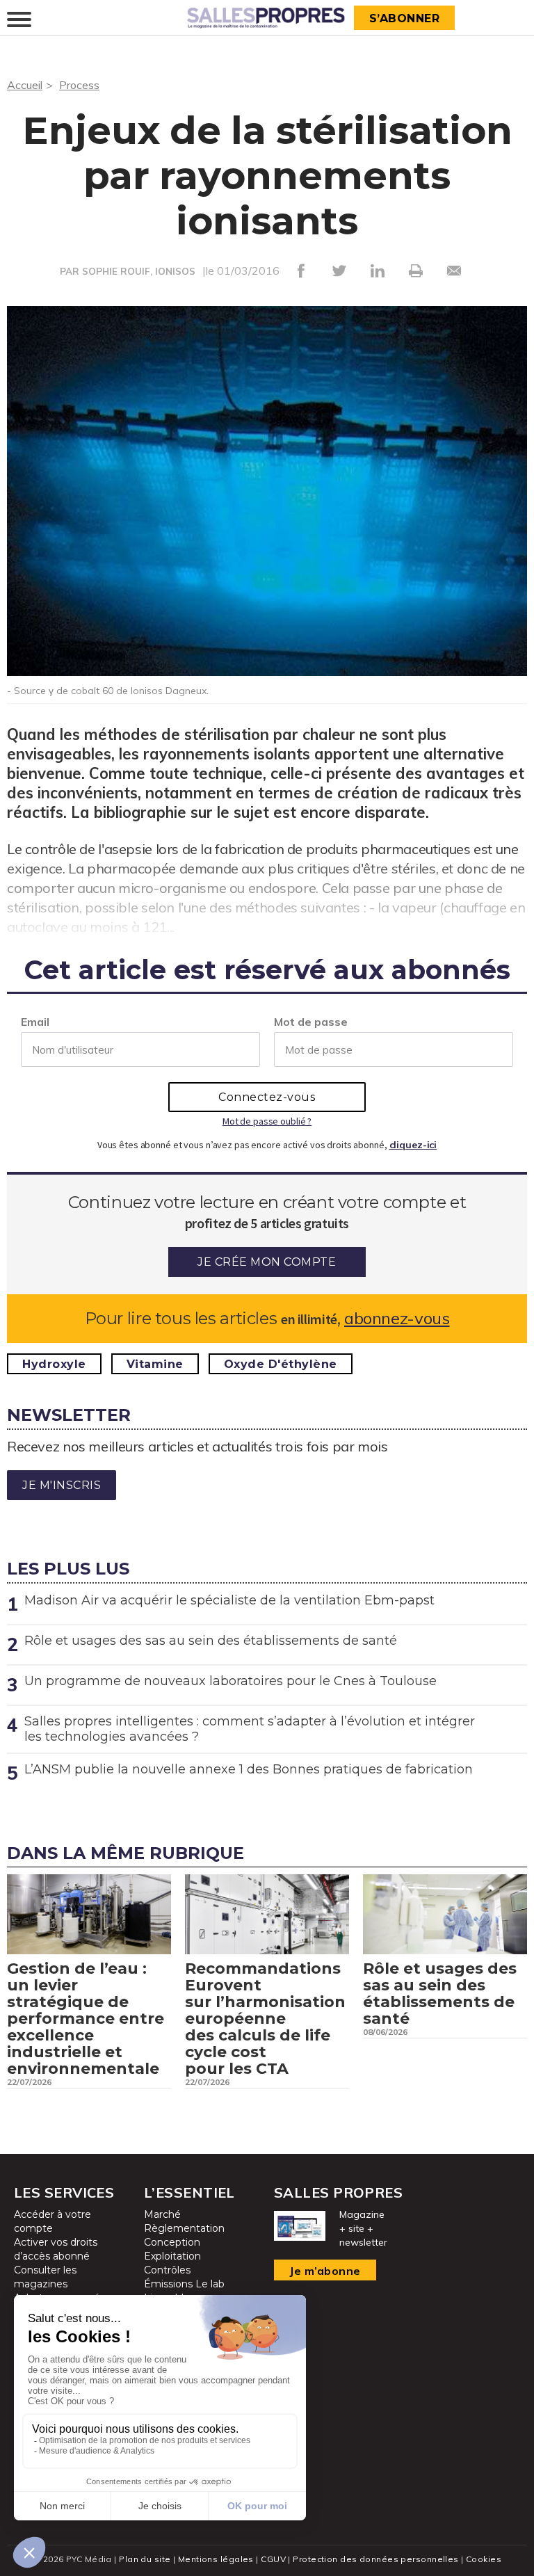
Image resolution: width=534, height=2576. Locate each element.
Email (35, 1022)
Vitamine (155, 1364)
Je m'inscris (62, 1485)
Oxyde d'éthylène (281, 1364)
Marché (162, 2214)
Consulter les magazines (45, 2277)
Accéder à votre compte (52, 2221)
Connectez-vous (267, 1097)
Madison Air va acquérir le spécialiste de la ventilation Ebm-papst (229, 1600)
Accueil (25, 85)
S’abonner (405, 18)
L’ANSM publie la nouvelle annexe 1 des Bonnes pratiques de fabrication (249, 1769)
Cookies (484, 2559)
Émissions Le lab (184, 2284)
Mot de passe (311, 1022)
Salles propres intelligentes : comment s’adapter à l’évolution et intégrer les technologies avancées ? (250, 1729)
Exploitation (172, 2256)
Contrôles (167, 2270)
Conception (172, 2242)
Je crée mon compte (267, 1262)
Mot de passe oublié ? (267, 1121)
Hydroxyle (54, 1364)
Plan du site (145, 2559)
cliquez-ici (413, 1145)
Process (79, 85)
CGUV (273, 2559)
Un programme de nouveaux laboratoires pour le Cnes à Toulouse (230, 1681)
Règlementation (184, 2228)
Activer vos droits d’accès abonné (56, 2249)
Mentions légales (216, 2559)
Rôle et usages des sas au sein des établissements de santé (211, 1641)
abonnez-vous (397, 1318)
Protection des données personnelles (375, 2559)
